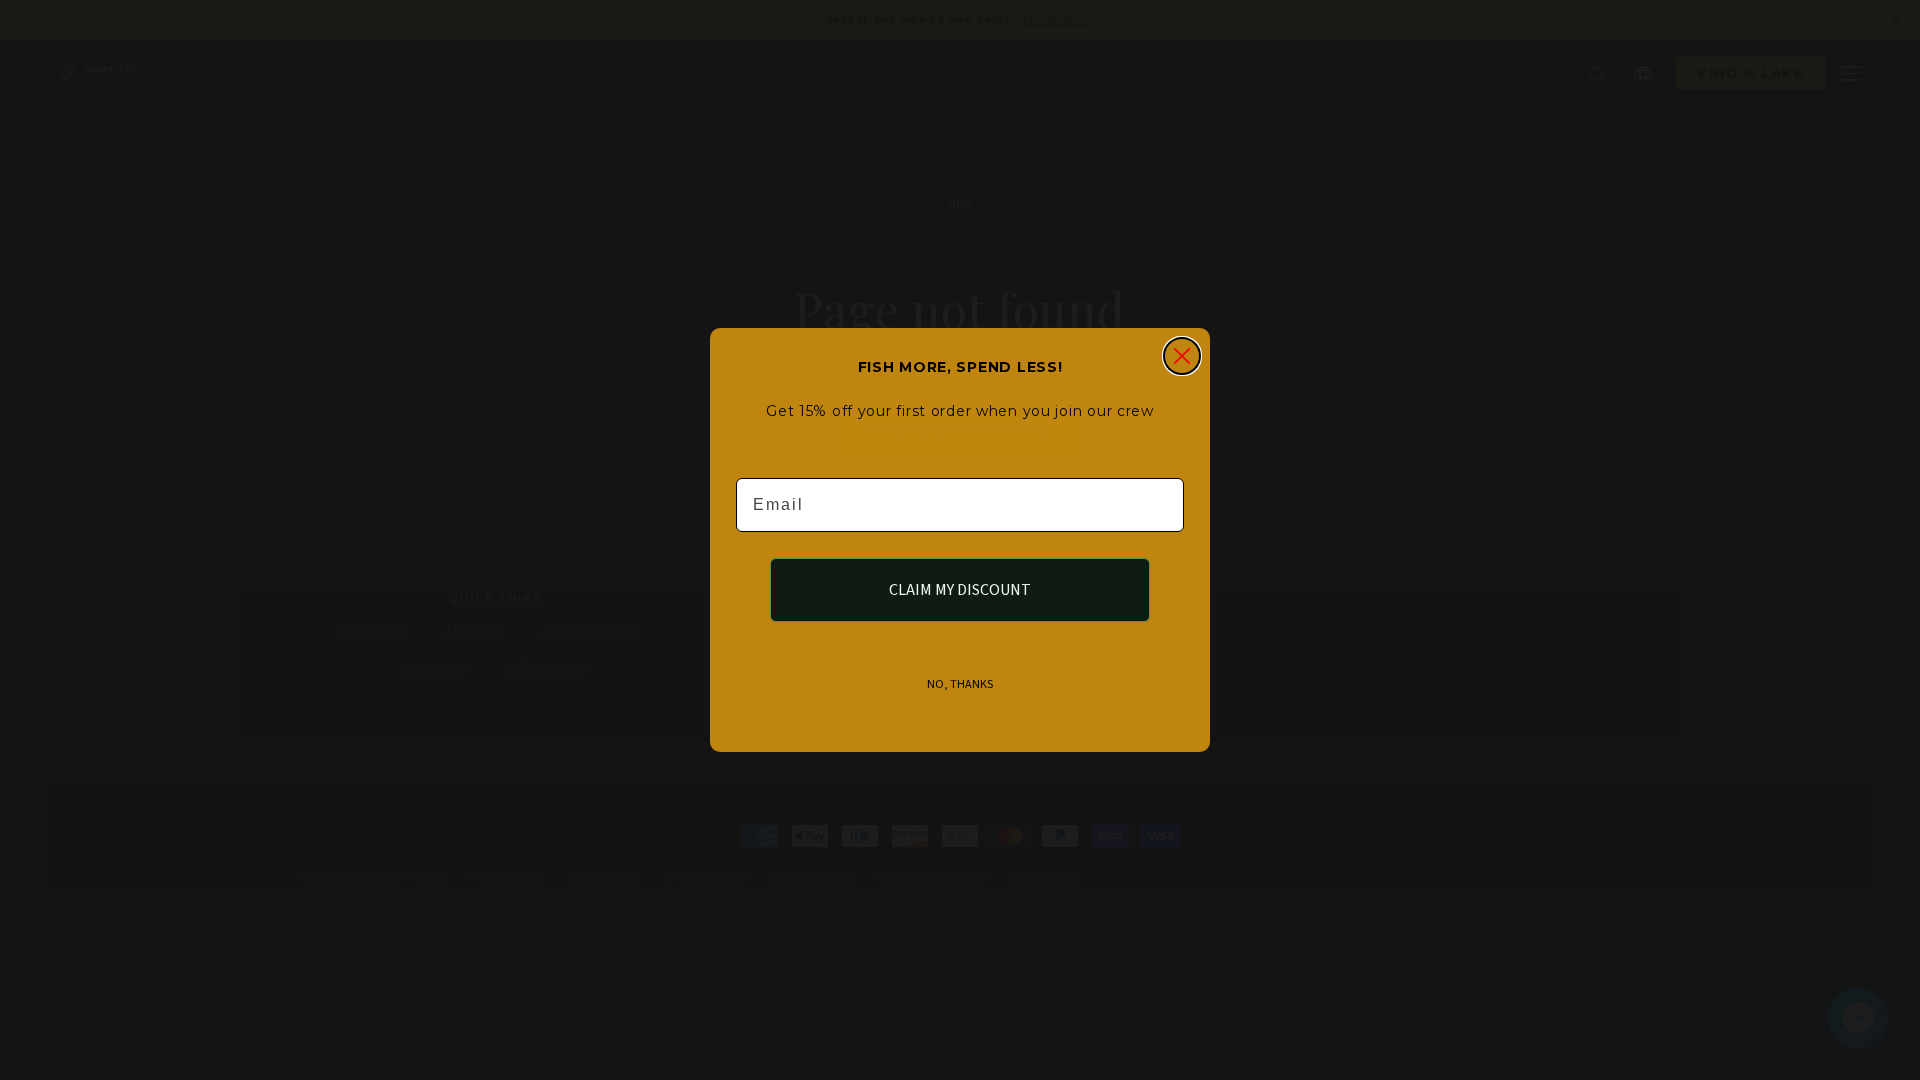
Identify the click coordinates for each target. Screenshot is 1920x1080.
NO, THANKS (960, 684)
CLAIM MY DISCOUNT (960, 590)
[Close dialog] (1182, 356)
